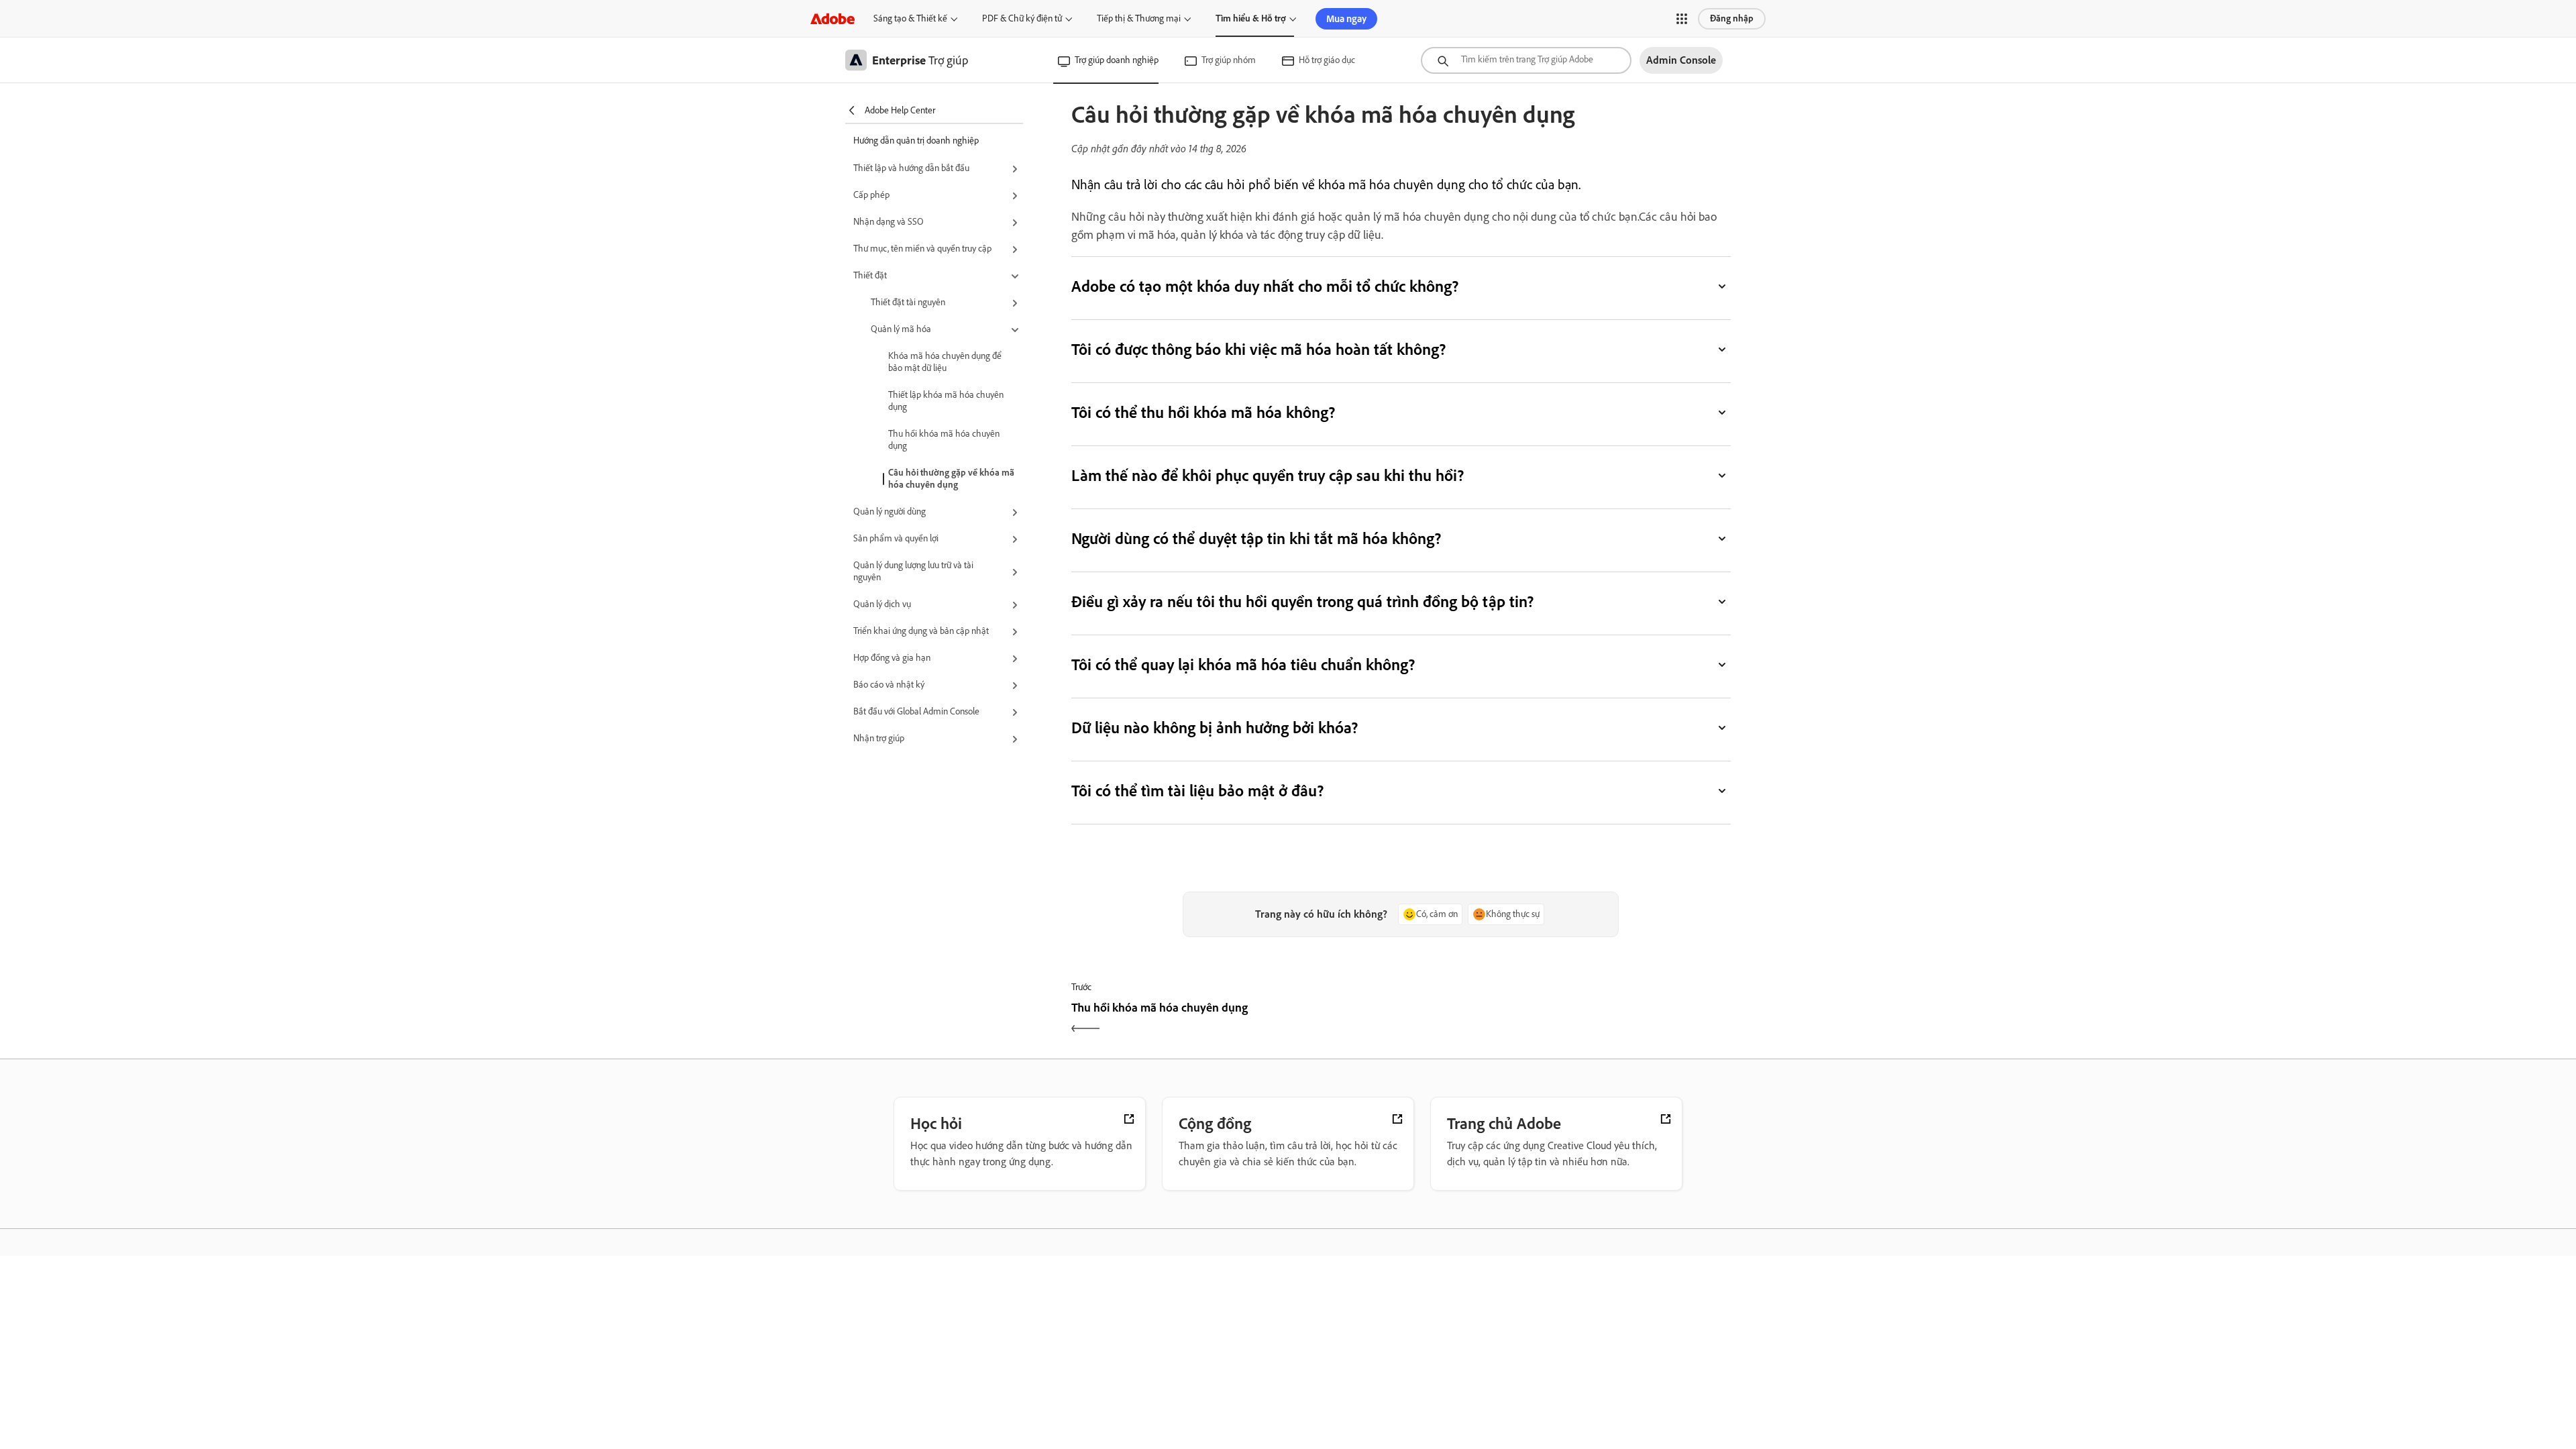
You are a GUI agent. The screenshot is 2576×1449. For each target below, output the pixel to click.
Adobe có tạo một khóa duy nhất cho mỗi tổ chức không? (1265, 286)
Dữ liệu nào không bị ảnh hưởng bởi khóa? (1215, 728)
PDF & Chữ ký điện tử (1022, 18)
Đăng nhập (1732, 18)
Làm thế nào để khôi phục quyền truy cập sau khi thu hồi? (1268, 475)
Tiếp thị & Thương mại (1139, 18)
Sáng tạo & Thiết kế (910, 18)
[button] (1682, 19)
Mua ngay (1346, 19)
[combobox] (1526, 60)
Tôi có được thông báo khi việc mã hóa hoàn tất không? (1259, 349)
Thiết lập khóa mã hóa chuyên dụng (946, 401)
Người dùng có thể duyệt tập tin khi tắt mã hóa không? (1256, 538)
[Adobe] (833, 18)
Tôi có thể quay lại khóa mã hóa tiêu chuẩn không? (1243, 664)
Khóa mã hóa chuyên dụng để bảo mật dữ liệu (945, 362)
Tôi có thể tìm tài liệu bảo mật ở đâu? (1198, 791)
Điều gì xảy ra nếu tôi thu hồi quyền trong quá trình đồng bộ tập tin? (1302, 601)
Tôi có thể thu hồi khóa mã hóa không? (1203, 412)
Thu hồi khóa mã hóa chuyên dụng (944, 440)
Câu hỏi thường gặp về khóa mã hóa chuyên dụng (951, 479)
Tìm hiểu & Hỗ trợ (1251, 18)
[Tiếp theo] (1567, 1019)
